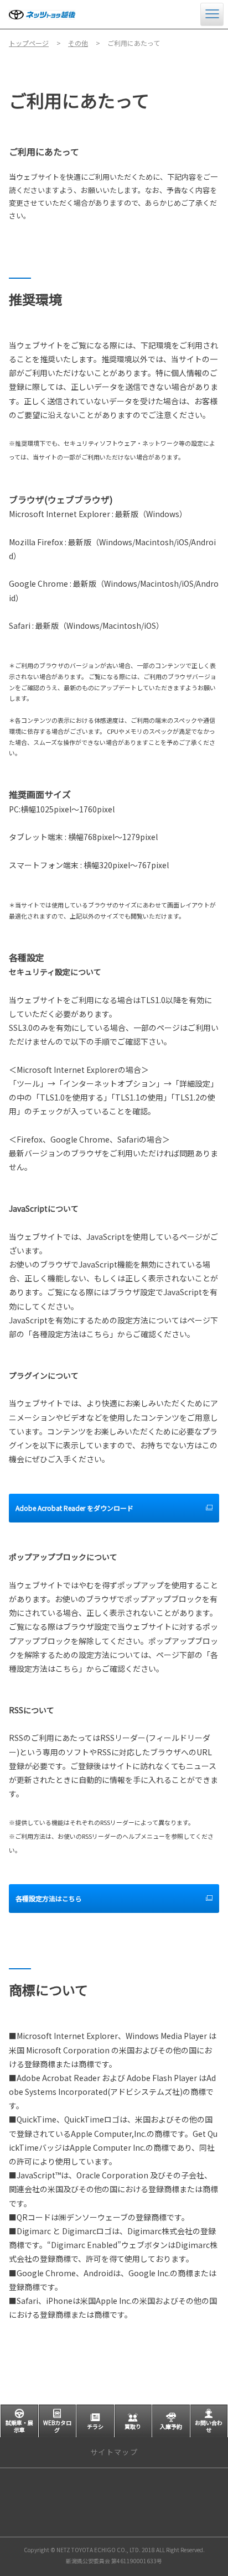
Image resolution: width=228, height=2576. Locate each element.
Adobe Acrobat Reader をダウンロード (74, 1508)
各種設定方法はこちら (49, 1898)
